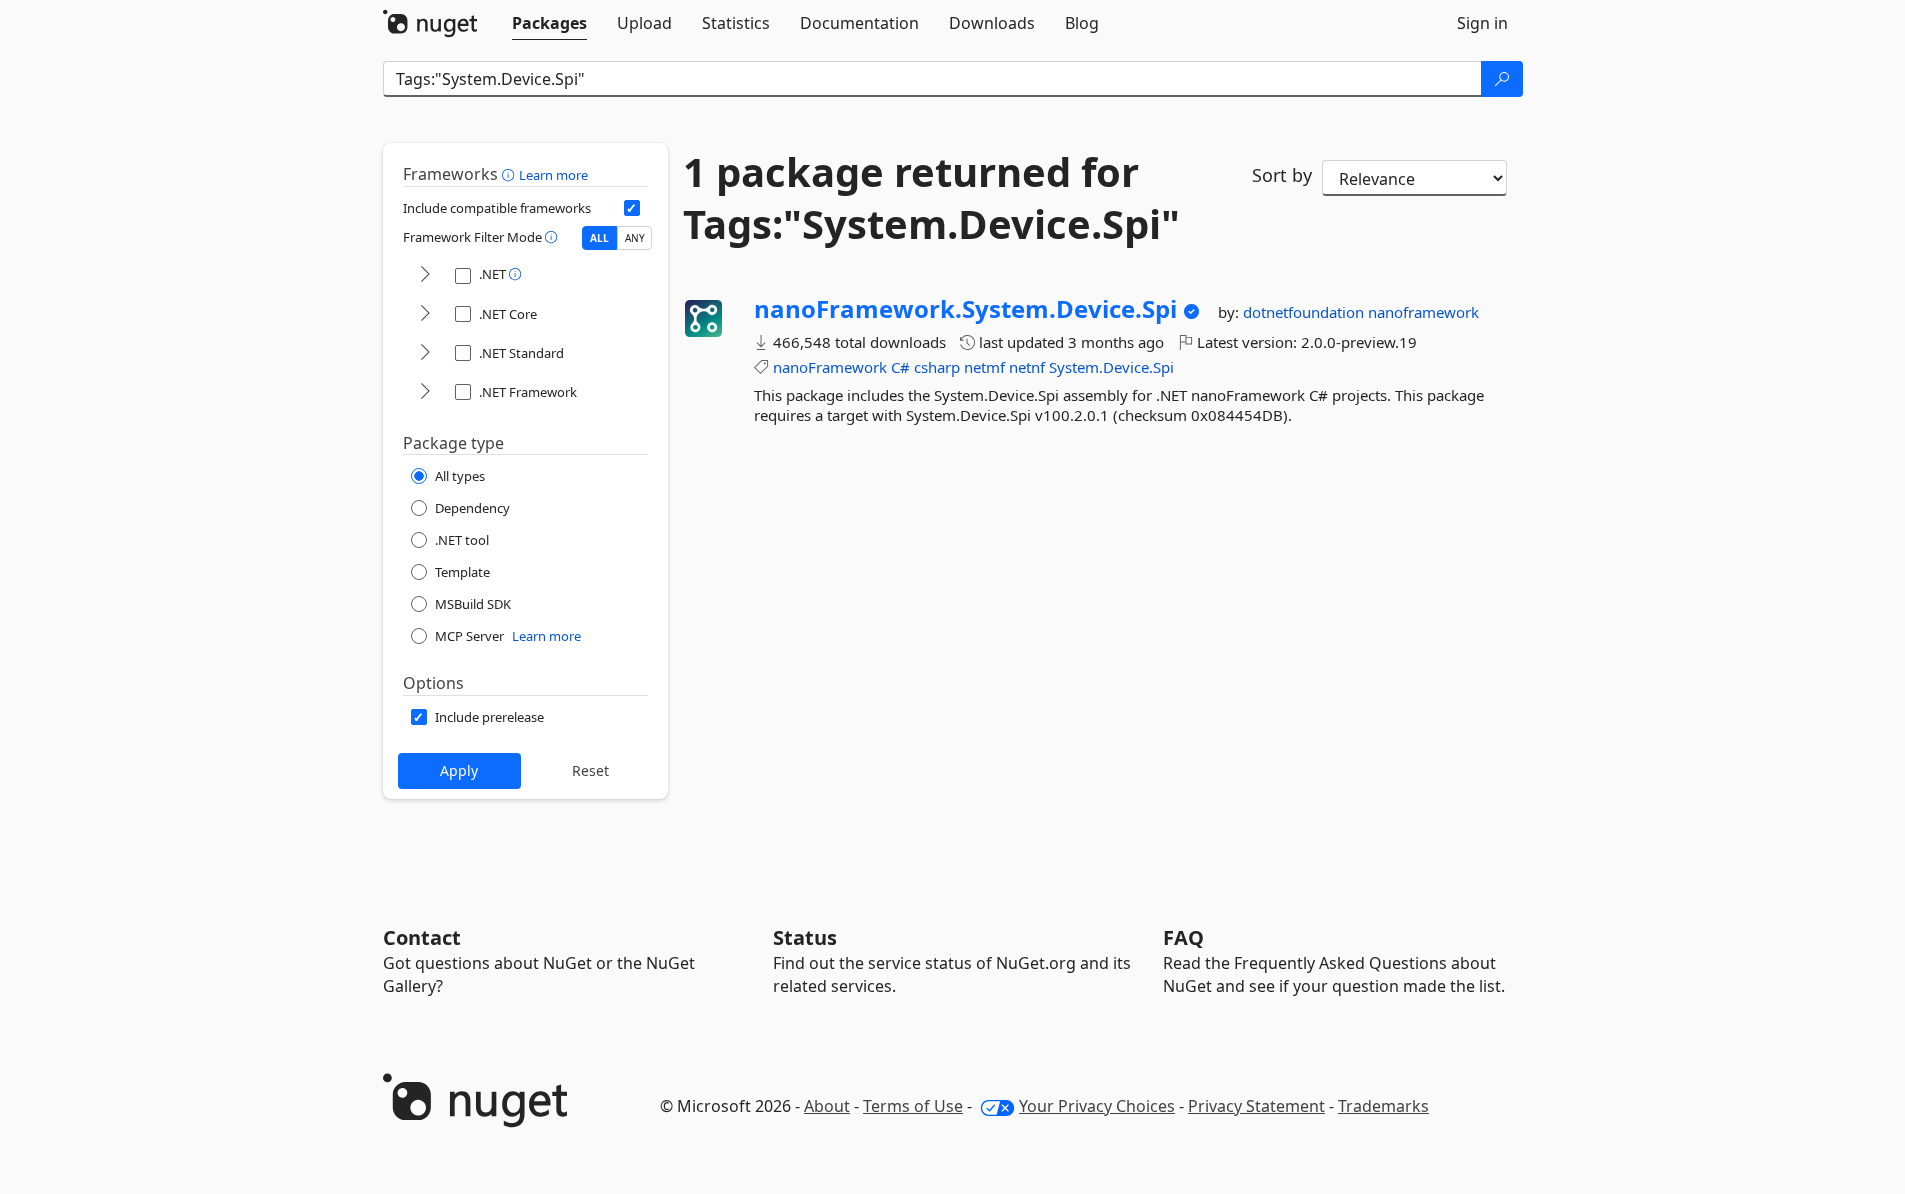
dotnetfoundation (1305, 312)
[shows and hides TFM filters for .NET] (425, 275)
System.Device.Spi (1111, 367)
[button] (510, 174)
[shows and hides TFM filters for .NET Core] (425, 314)
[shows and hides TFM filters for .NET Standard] (425, 353)
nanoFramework (830, 367)
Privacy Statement (1256, 1106)
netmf (984, 367)
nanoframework (1423, 312)
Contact (422, 937)
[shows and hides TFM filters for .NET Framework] (425, 392)
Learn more (553, 175)
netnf (1027, 367)
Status (805, 937)
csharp (937, 367)
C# (900, 367)
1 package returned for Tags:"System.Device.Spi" (931, 198)
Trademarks (1383, 1106)
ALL (599, 238)
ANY (635, 238)
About (827, 1106)
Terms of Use (913, 1106)
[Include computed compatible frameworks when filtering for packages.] (632, 208)
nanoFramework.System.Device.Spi (965, 309)
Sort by (1282, 175)
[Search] (1502, 79)
